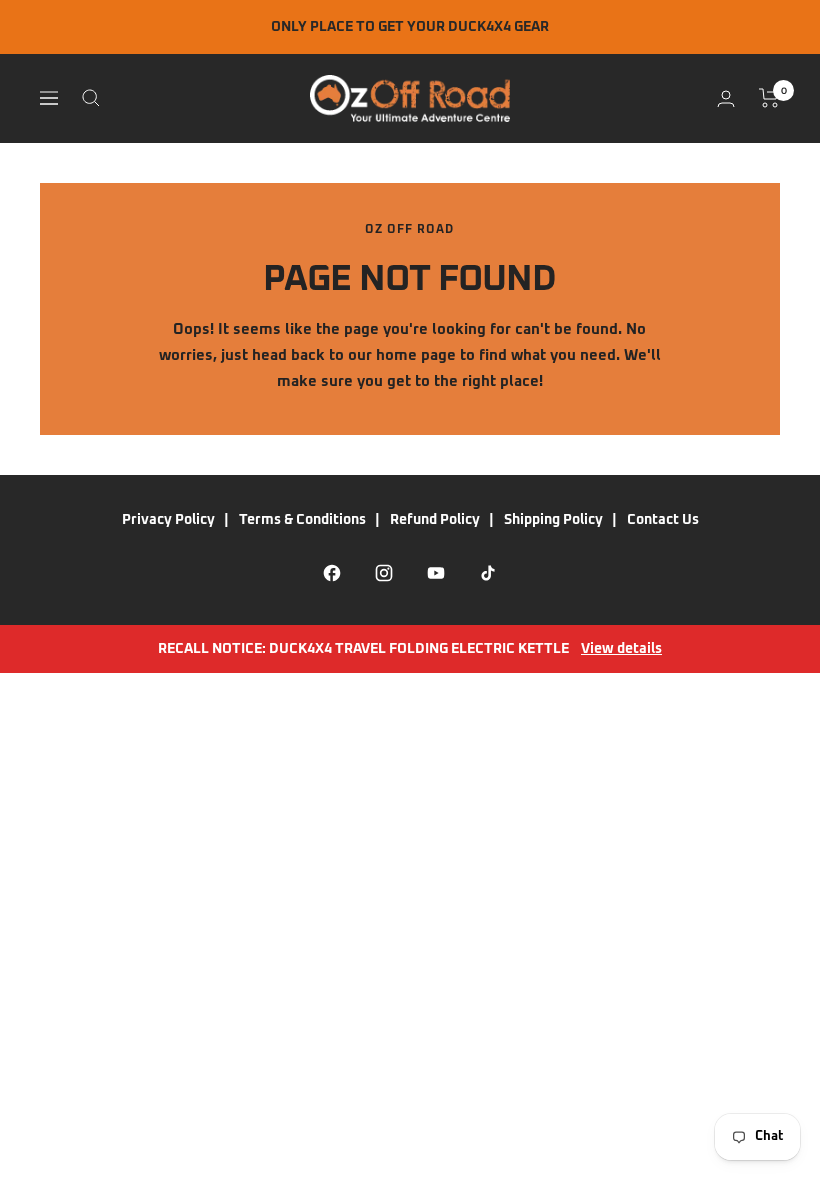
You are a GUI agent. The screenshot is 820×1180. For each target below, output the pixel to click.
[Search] (91, 98)
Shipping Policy (553, 520)
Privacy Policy (168, 520)
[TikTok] (488, 573)
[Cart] (769, 98)
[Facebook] (332, 573)
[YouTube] (436, 573)
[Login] (726, 98)
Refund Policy (435, 520)
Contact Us (663, 520)
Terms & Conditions (302, 520)
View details (621, 649)
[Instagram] (384, 573)
